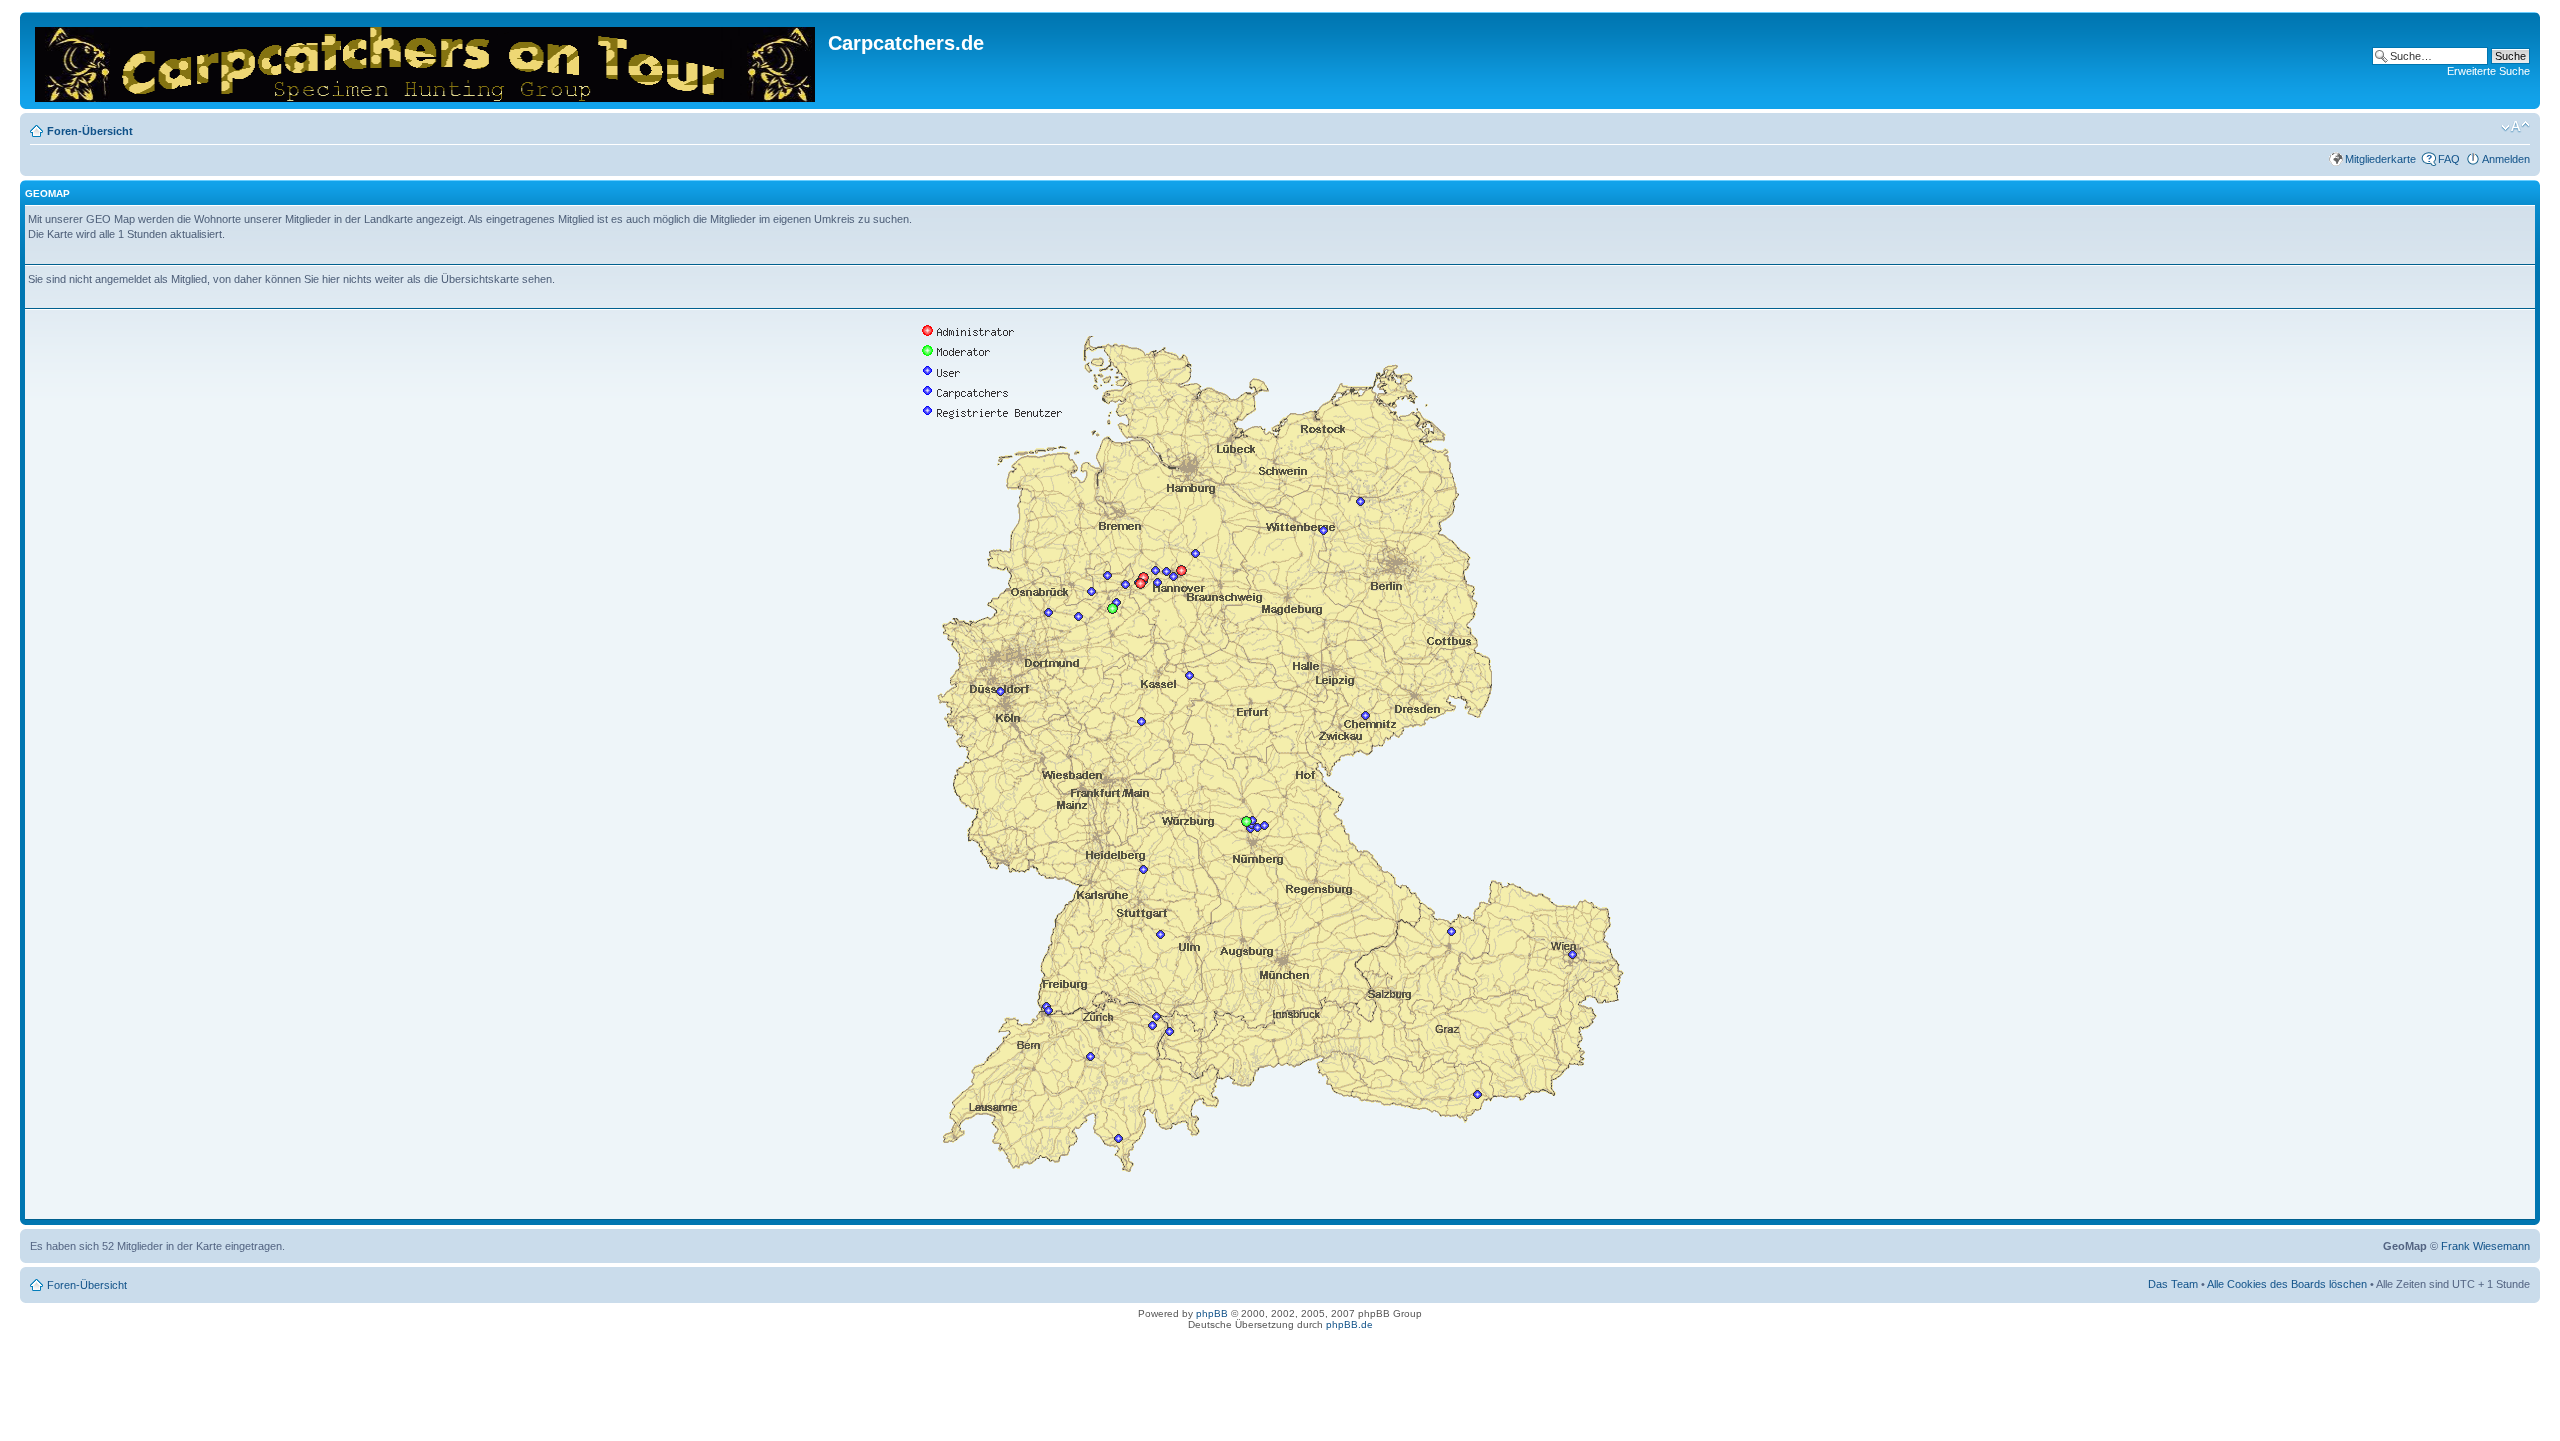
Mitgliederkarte (2380, 159)
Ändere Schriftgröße (2515, 127)
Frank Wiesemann (2485, 1246)
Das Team (2173, 1284)
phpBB (1212, 1313)
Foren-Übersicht (90, 131)
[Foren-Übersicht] (426, 60)
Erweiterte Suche (2488, 71)
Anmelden (2506, 159)
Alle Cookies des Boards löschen (2287, 1284)
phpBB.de (1349, 1324)
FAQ (2449, 159)
